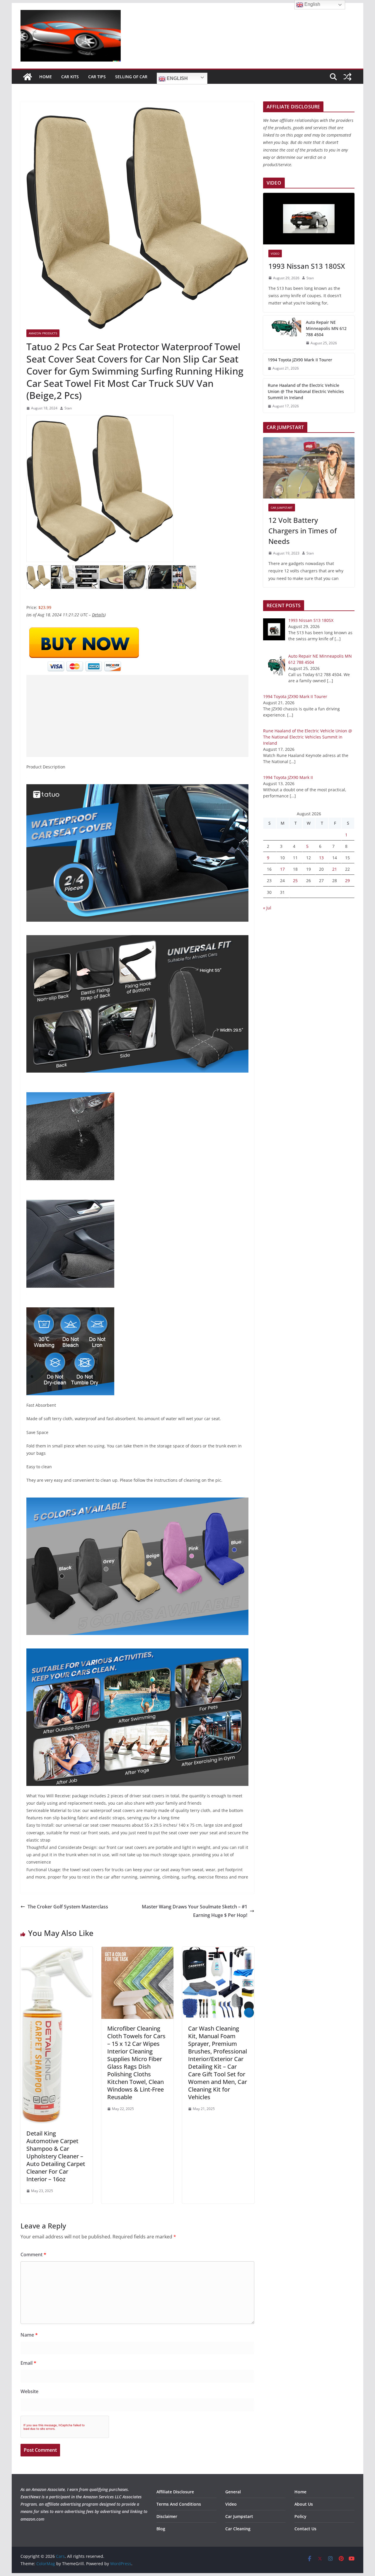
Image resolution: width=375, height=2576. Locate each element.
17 (282, 869)
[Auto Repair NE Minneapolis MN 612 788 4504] (282, 333)
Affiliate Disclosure (175, 2492)
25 (295, 880)
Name (29, 2335)
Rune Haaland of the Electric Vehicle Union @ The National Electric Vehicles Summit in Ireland (306, 391)
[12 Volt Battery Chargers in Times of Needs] (309, 468)
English (177, 78)
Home (46, 77)
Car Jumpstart (282, 508)
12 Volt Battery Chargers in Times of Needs (302, 531)
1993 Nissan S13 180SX (307, 266)
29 (347, 880)
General (233, 2492)
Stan (68, 408)
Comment (33, 2255)
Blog (161, 2529)
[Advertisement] (137, 716)
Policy (300, 2516)
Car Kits (70, 77)
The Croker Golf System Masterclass (68, 1907)
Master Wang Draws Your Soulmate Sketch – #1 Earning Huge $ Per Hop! (195, 1911)
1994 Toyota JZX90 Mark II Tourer (300, 360)
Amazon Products (43, 333)
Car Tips (97, 77)
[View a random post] (347, 77)
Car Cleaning (238, 2529)
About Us (304, 2504)
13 (321, 858)
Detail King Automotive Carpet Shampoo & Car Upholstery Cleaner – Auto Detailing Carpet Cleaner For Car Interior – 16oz (56, 2156)
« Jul (267, 908)
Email (28, 2363)
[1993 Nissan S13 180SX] (309, 219)
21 (335, 869)
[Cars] (28, 77)
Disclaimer (167, 2516)
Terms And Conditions (179, 2504)
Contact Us (305, 2529)
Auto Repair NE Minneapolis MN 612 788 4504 (326, 328)
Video (275, 253)
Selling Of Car (131, 77)
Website (29, 2391)
